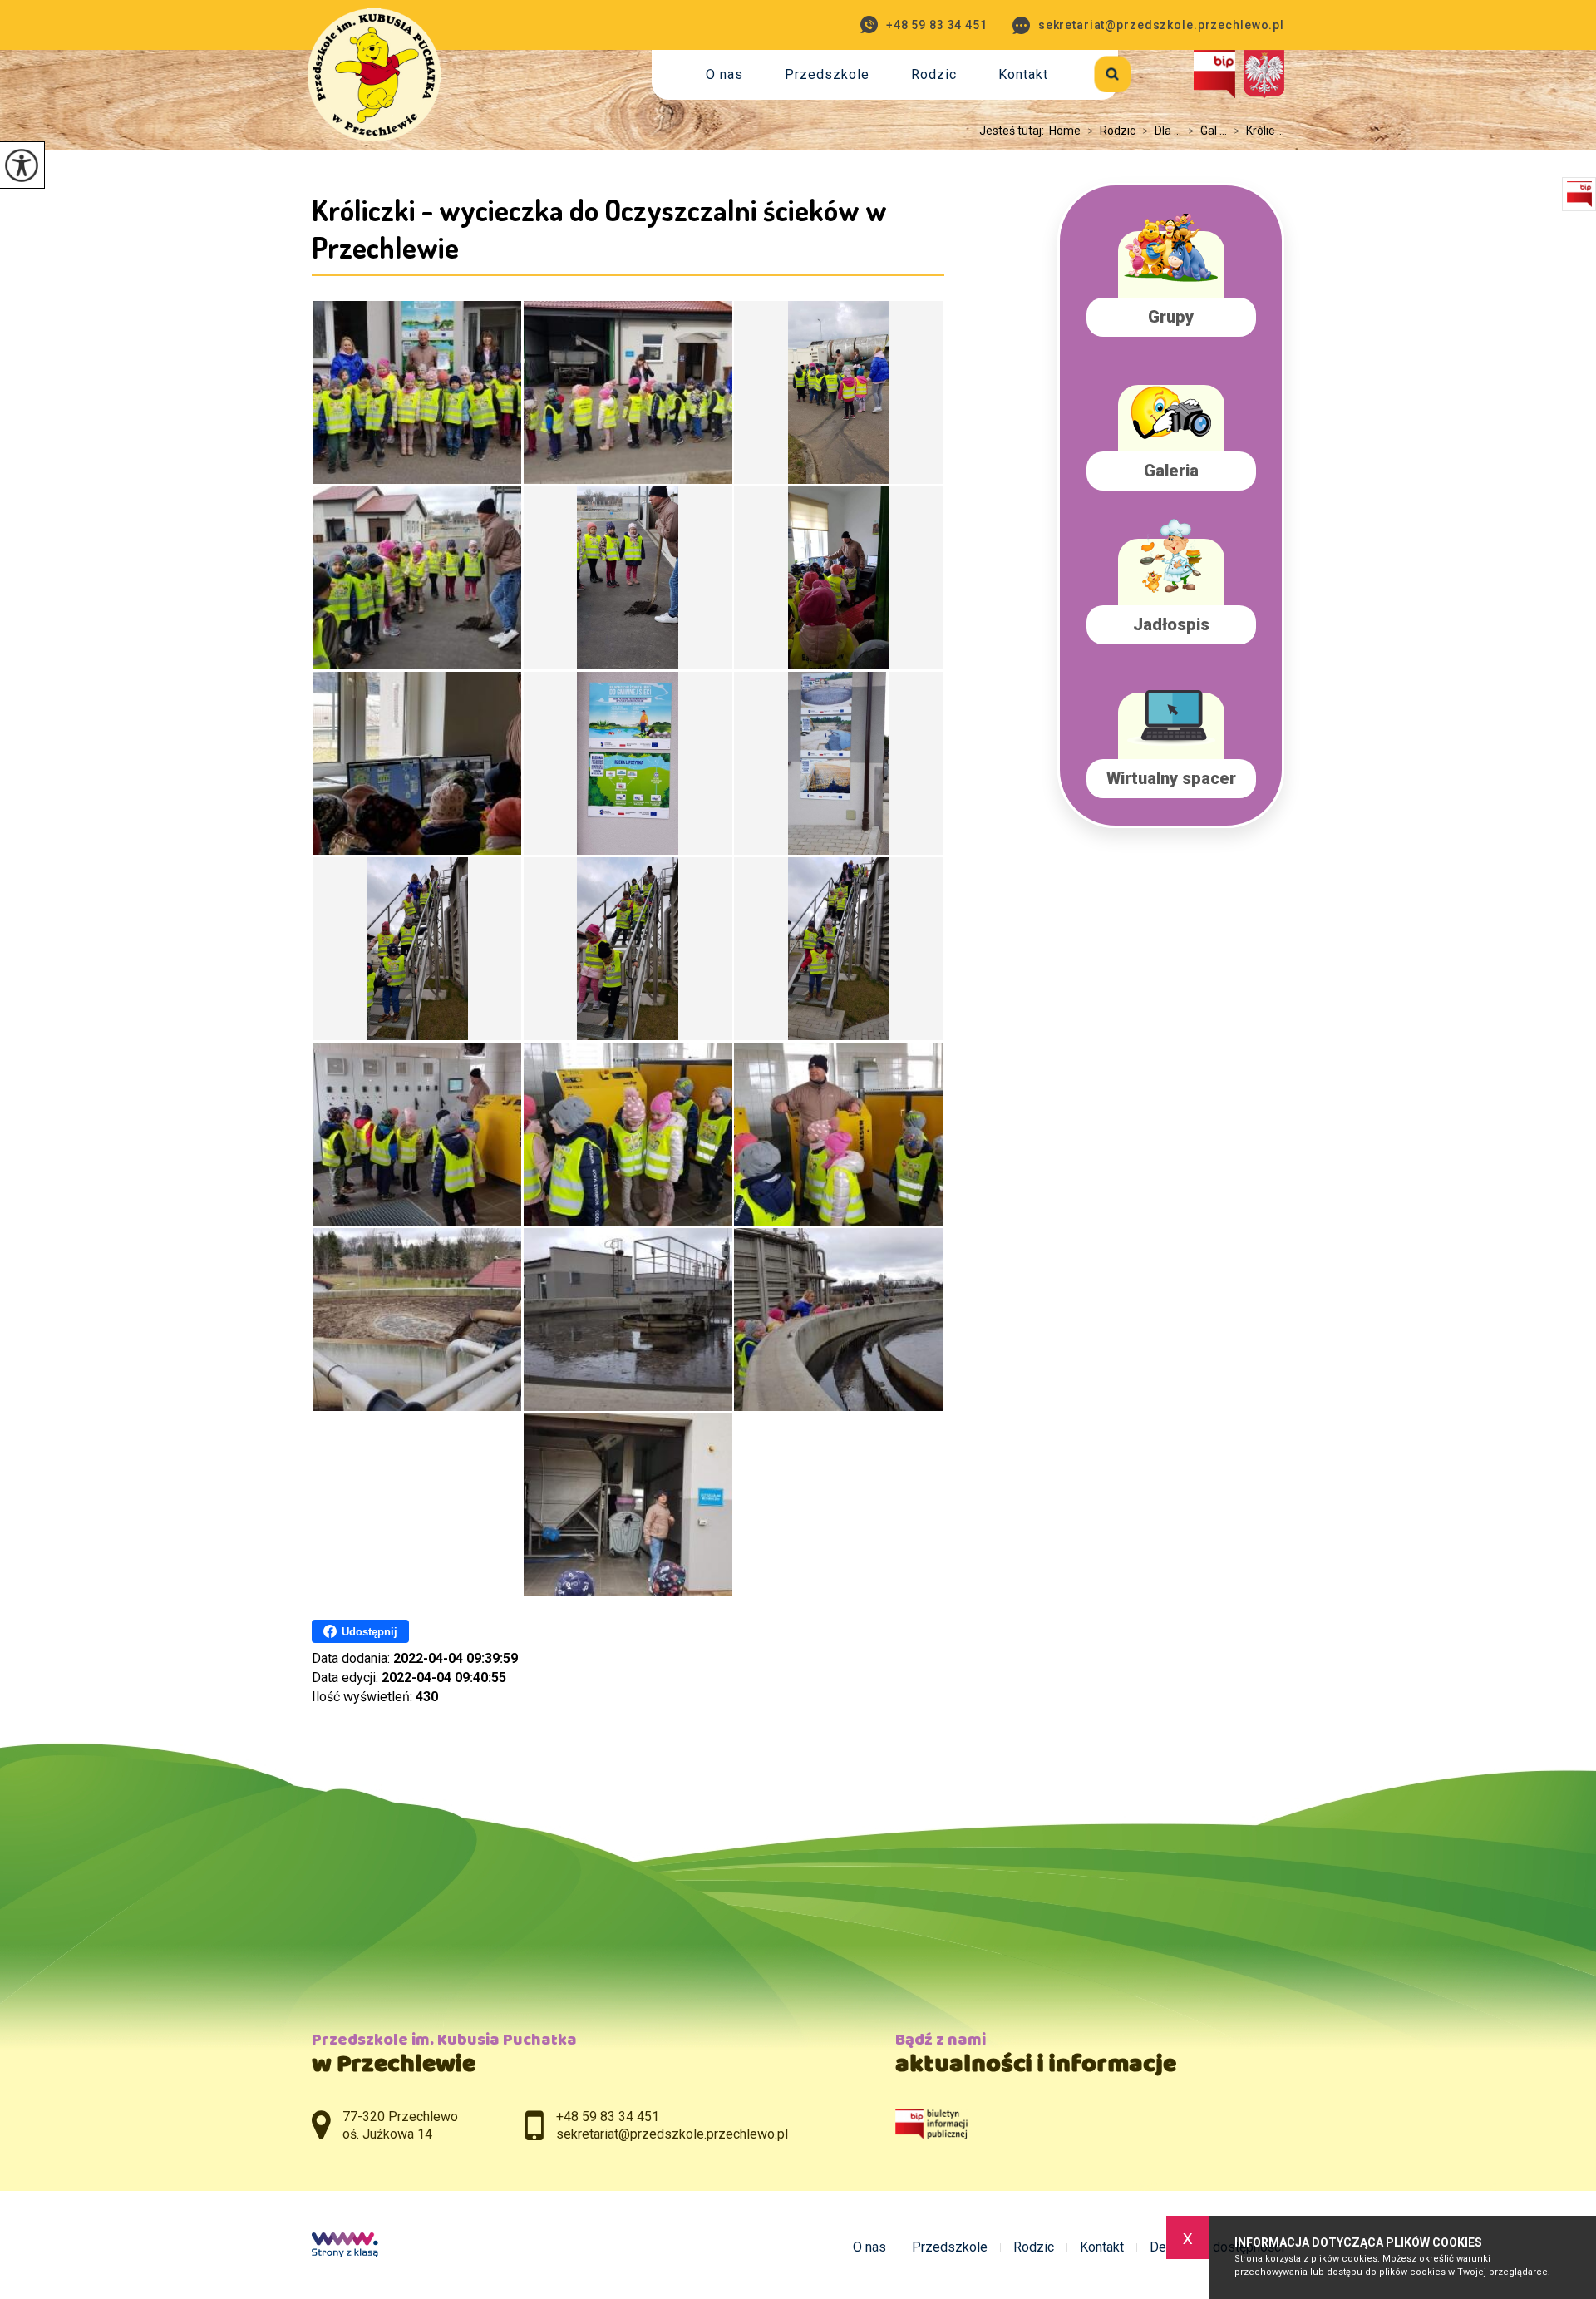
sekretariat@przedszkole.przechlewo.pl (1161, 25)
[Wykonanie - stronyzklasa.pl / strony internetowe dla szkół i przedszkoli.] (345, 2247)
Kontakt (1023, 74)
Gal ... (1207, 131)
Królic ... (1259, 131)
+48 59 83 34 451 (937, 25)
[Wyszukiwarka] (1094, 71)
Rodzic (934, 74)
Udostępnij (369, 1632)
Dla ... (1162, 131)
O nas (724, 74)
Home (1065, 131)
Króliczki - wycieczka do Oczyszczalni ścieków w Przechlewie (599, 228)
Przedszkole (827, 74)
